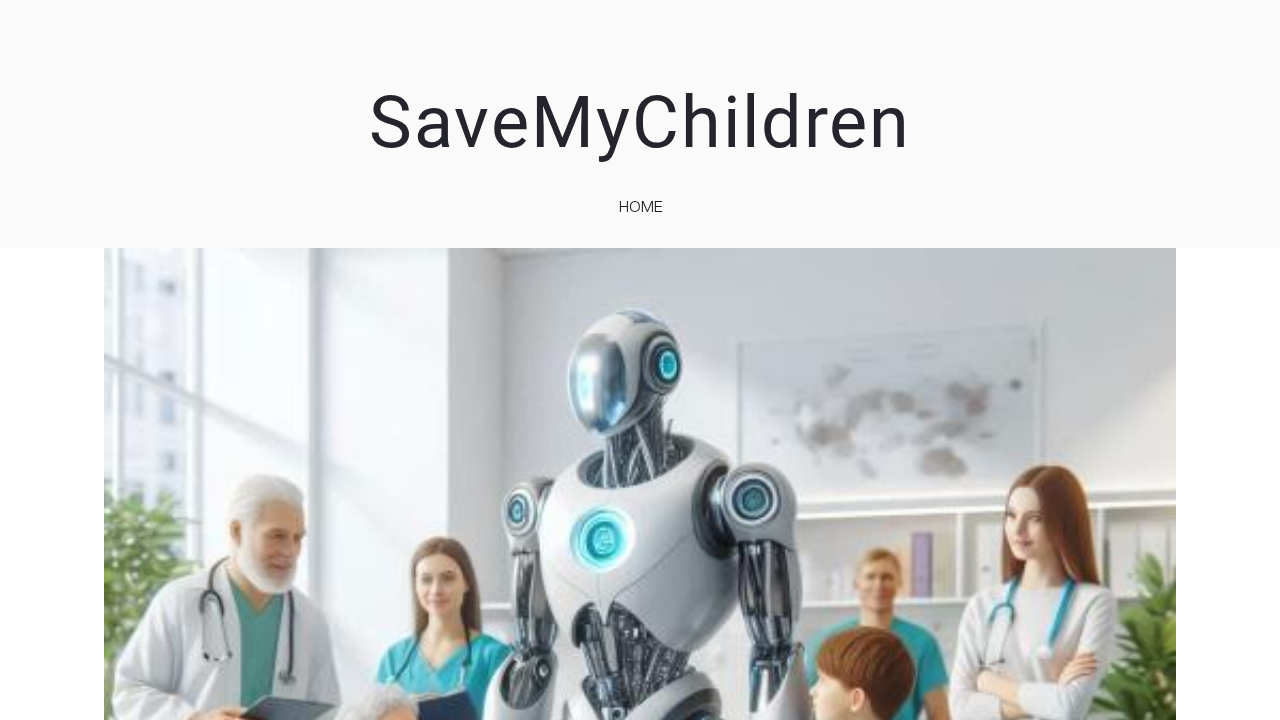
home (641, 206)
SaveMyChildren (640, 122)
